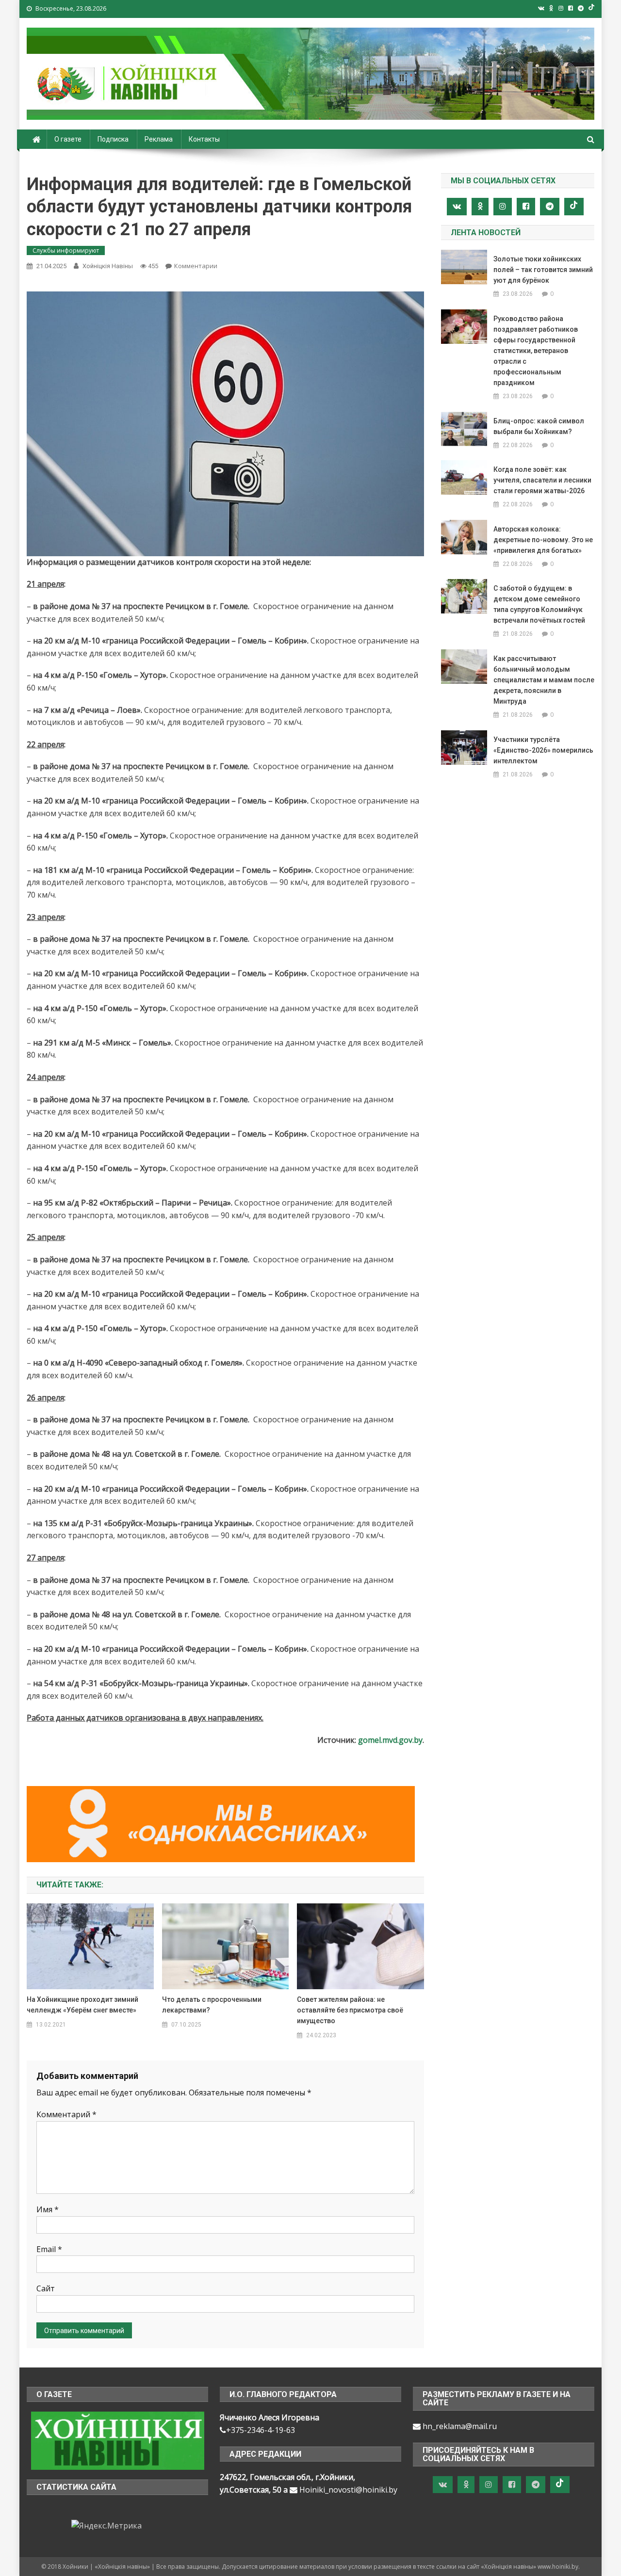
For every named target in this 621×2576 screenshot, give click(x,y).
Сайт (46, 2288)
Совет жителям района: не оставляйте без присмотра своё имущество (350, 2010)
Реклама (159, 139)
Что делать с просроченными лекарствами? (212, 2005)
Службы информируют (66, 250)
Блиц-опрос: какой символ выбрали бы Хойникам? (539, 426)
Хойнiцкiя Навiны (108, 266)
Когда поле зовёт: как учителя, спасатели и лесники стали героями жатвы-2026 (542, 480)
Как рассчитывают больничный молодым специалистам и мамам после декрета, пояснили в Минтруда (544, 680)
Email (49, 2249)
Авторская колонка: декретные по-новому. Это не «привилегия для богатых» (543, 540)
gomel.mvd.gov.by (390, 1740)
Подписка (113, 139)
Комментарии (196, 266)
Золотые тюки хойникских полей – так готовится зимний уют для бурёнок (543, 270)
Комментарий (66, 2114)
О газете (68, 139)
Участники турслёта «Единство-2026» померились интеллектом (543, 750)
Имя (48, 2209)
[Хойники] (118, 2440)
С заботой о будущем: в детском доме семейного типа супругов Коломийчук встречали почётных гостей (539, 604)
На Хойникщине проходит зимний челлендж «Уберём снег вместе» (82, 2005)
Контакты (204, 139)
